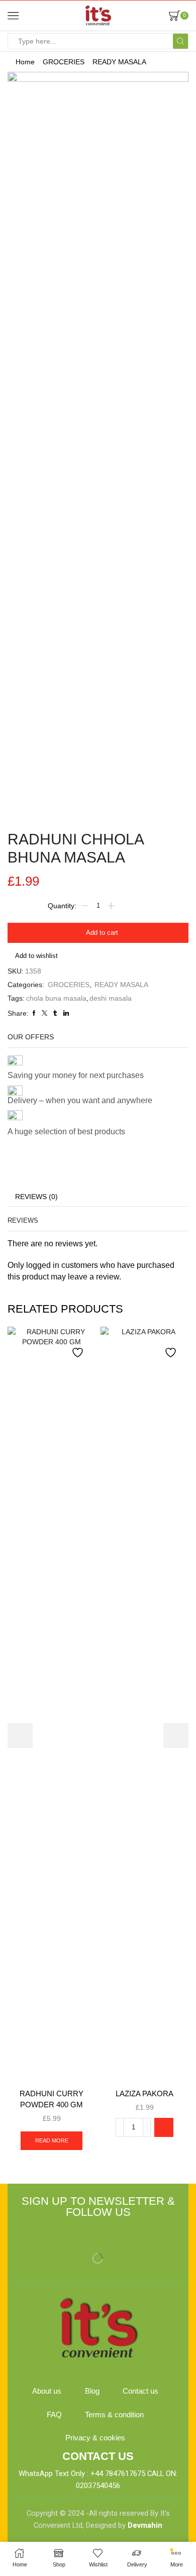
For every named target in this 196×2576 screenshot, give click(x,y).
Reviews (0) (36, 1197)
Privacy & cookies (95, 2438)
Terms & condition (114, 2415)
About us (47, 2391)
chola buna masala (56, 998)
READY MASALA (119, 62)
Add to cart (102, 933)
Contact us (140, 2391)
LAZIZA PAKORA (144, 2094)
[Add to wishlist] (79, 1348)
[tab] (36, 1197)
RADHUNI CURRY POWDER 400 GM (52, 2099)
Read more (52, 2140)
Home (25, 62)
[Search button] (180, 41)
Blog (92, 2391)
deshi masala (111, 998)
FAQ (54, 2415)
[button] (164, 2127)
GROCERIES (64, 62)
